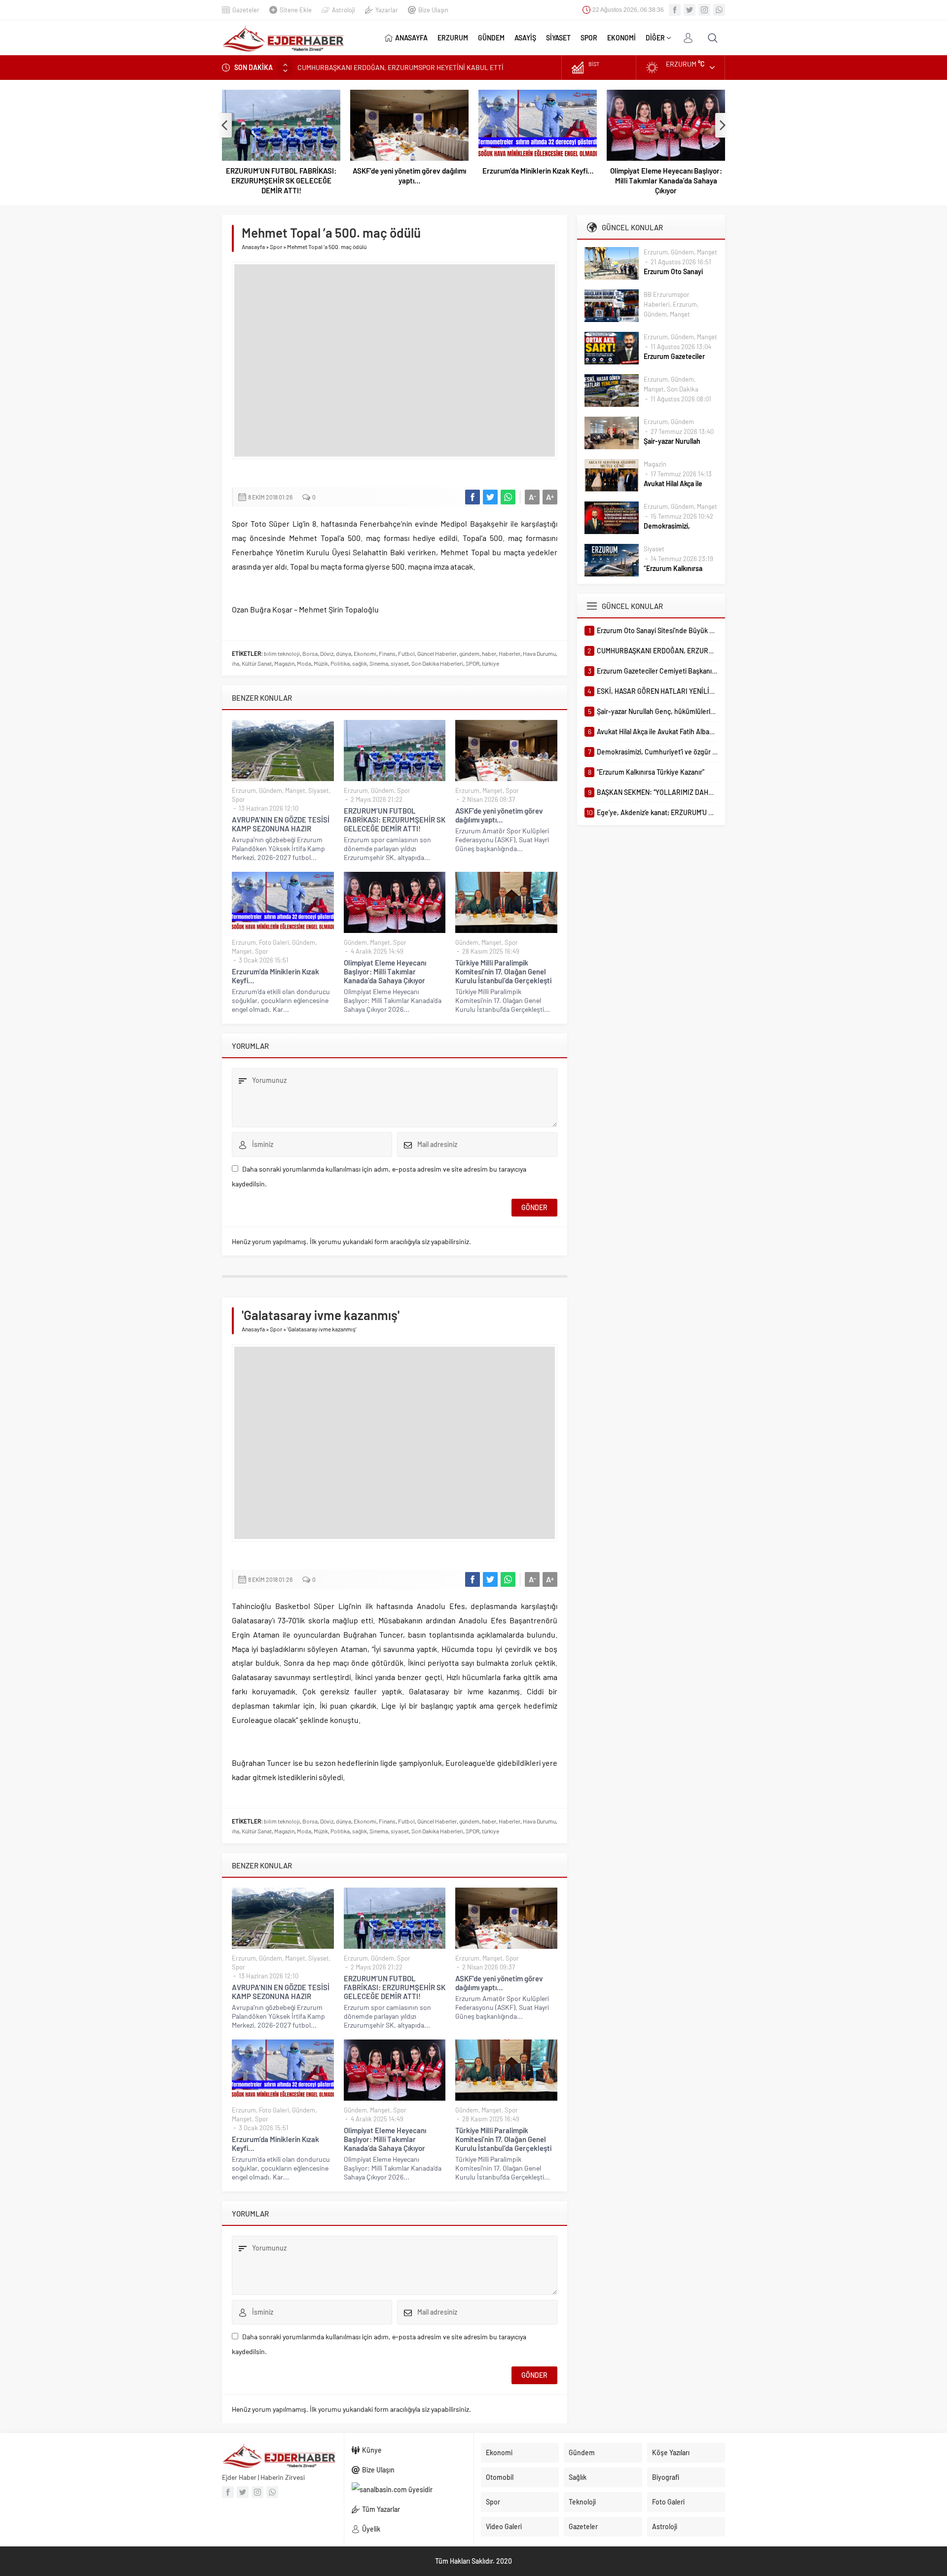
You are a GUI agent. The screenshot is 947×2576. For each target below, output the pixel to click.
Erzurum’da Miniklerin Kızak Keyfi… (538, 171)
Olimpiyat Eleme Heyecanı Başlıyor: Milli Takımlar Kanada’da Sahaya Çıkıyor (666, 180)
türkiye (491, 663)
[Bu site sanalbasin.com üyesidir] (409, 2490)
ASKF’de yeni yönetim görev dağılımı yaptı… (409, 176)
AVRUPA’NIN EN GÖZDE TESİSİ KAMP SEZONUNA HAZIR (281, 824)
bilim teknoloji (282, 653)
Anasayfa (253, 247)
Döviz (327, 653)
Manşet (295, 790)
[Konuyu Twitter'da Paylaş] (490, 497)
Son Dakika (683, 389)
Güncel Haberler (437, 653)
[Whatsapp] (719, 10)
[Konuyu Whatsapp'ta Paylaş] (508, 497)
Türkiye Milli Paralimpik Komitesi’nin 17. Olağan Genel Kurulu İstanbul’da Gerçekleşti (503, 971)
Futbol (406, 653)
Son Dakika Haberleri (437, 663)
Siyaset (319, 790)
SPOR (473, 663)
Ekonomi (365, 653)
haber (489, 653)
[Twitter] (690, 10)
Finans (387, 653)
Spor (276, 247)
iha (236, 663)
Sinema (379, 663)
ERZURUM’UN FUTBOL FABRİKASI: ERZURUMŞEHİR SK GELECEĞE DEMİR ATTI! (281, 180)
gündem (469, 653)
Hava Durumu (539, 653)
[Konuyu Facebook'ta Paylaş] (473, 497)
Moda (304, 663)
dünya (344, 653)
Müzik (321, 663)
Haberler (510, 653)
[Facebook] (675, 10)
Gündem (271, 790)
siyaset (400, 663)
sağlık (360, 663)
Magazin (284, 663)
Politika (340, 663)
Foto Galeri (274, 942)
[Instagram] (704, 10)
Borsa (310, 653)
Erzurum (244, 790)
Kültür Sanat (257, 663)
